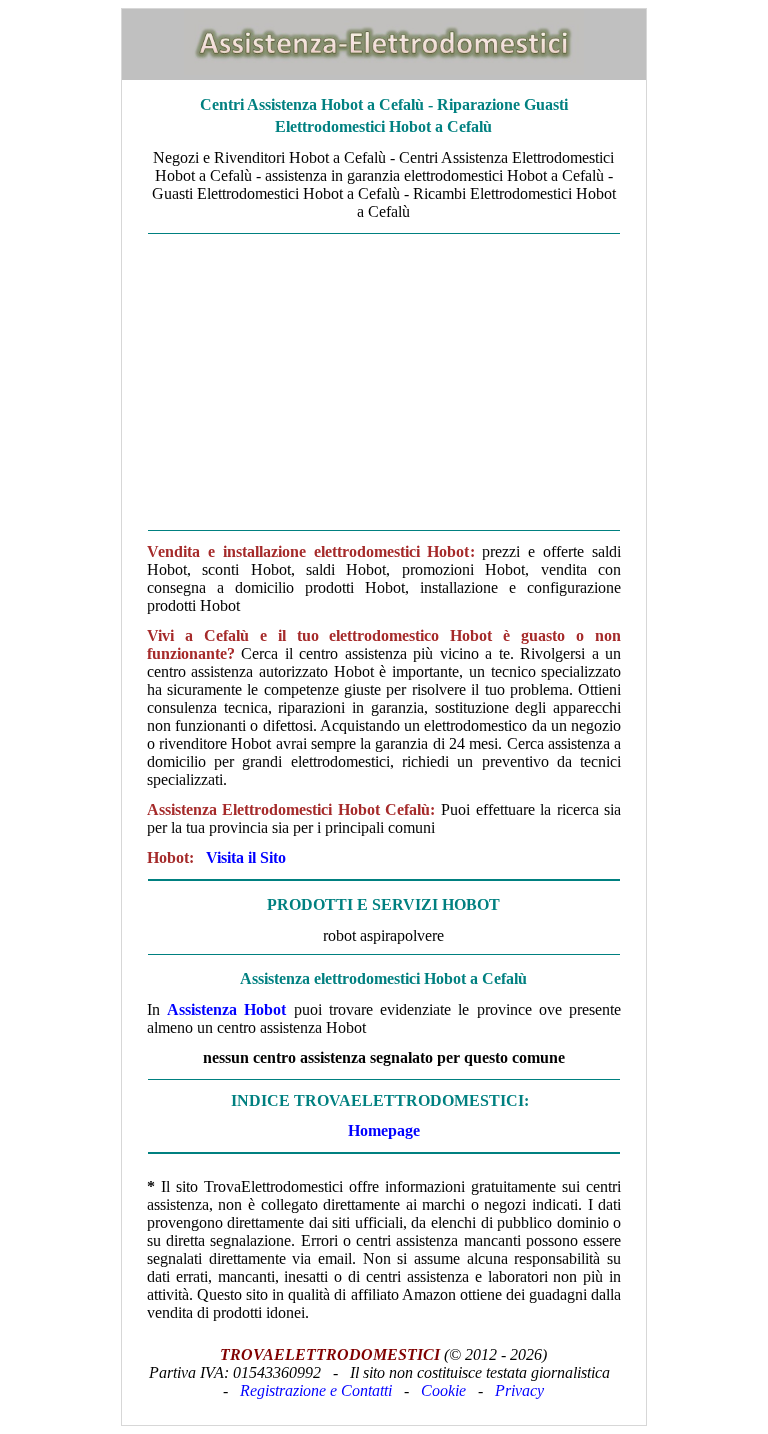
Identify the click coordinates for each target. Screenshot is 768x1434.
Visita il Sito (246, 857)
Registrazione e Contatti (316, 1390)
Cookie (443, 1390)
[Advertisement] (384, 382)
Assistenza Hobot (226, 1009)
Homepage (384, 1130)
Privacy (519, 1390)
